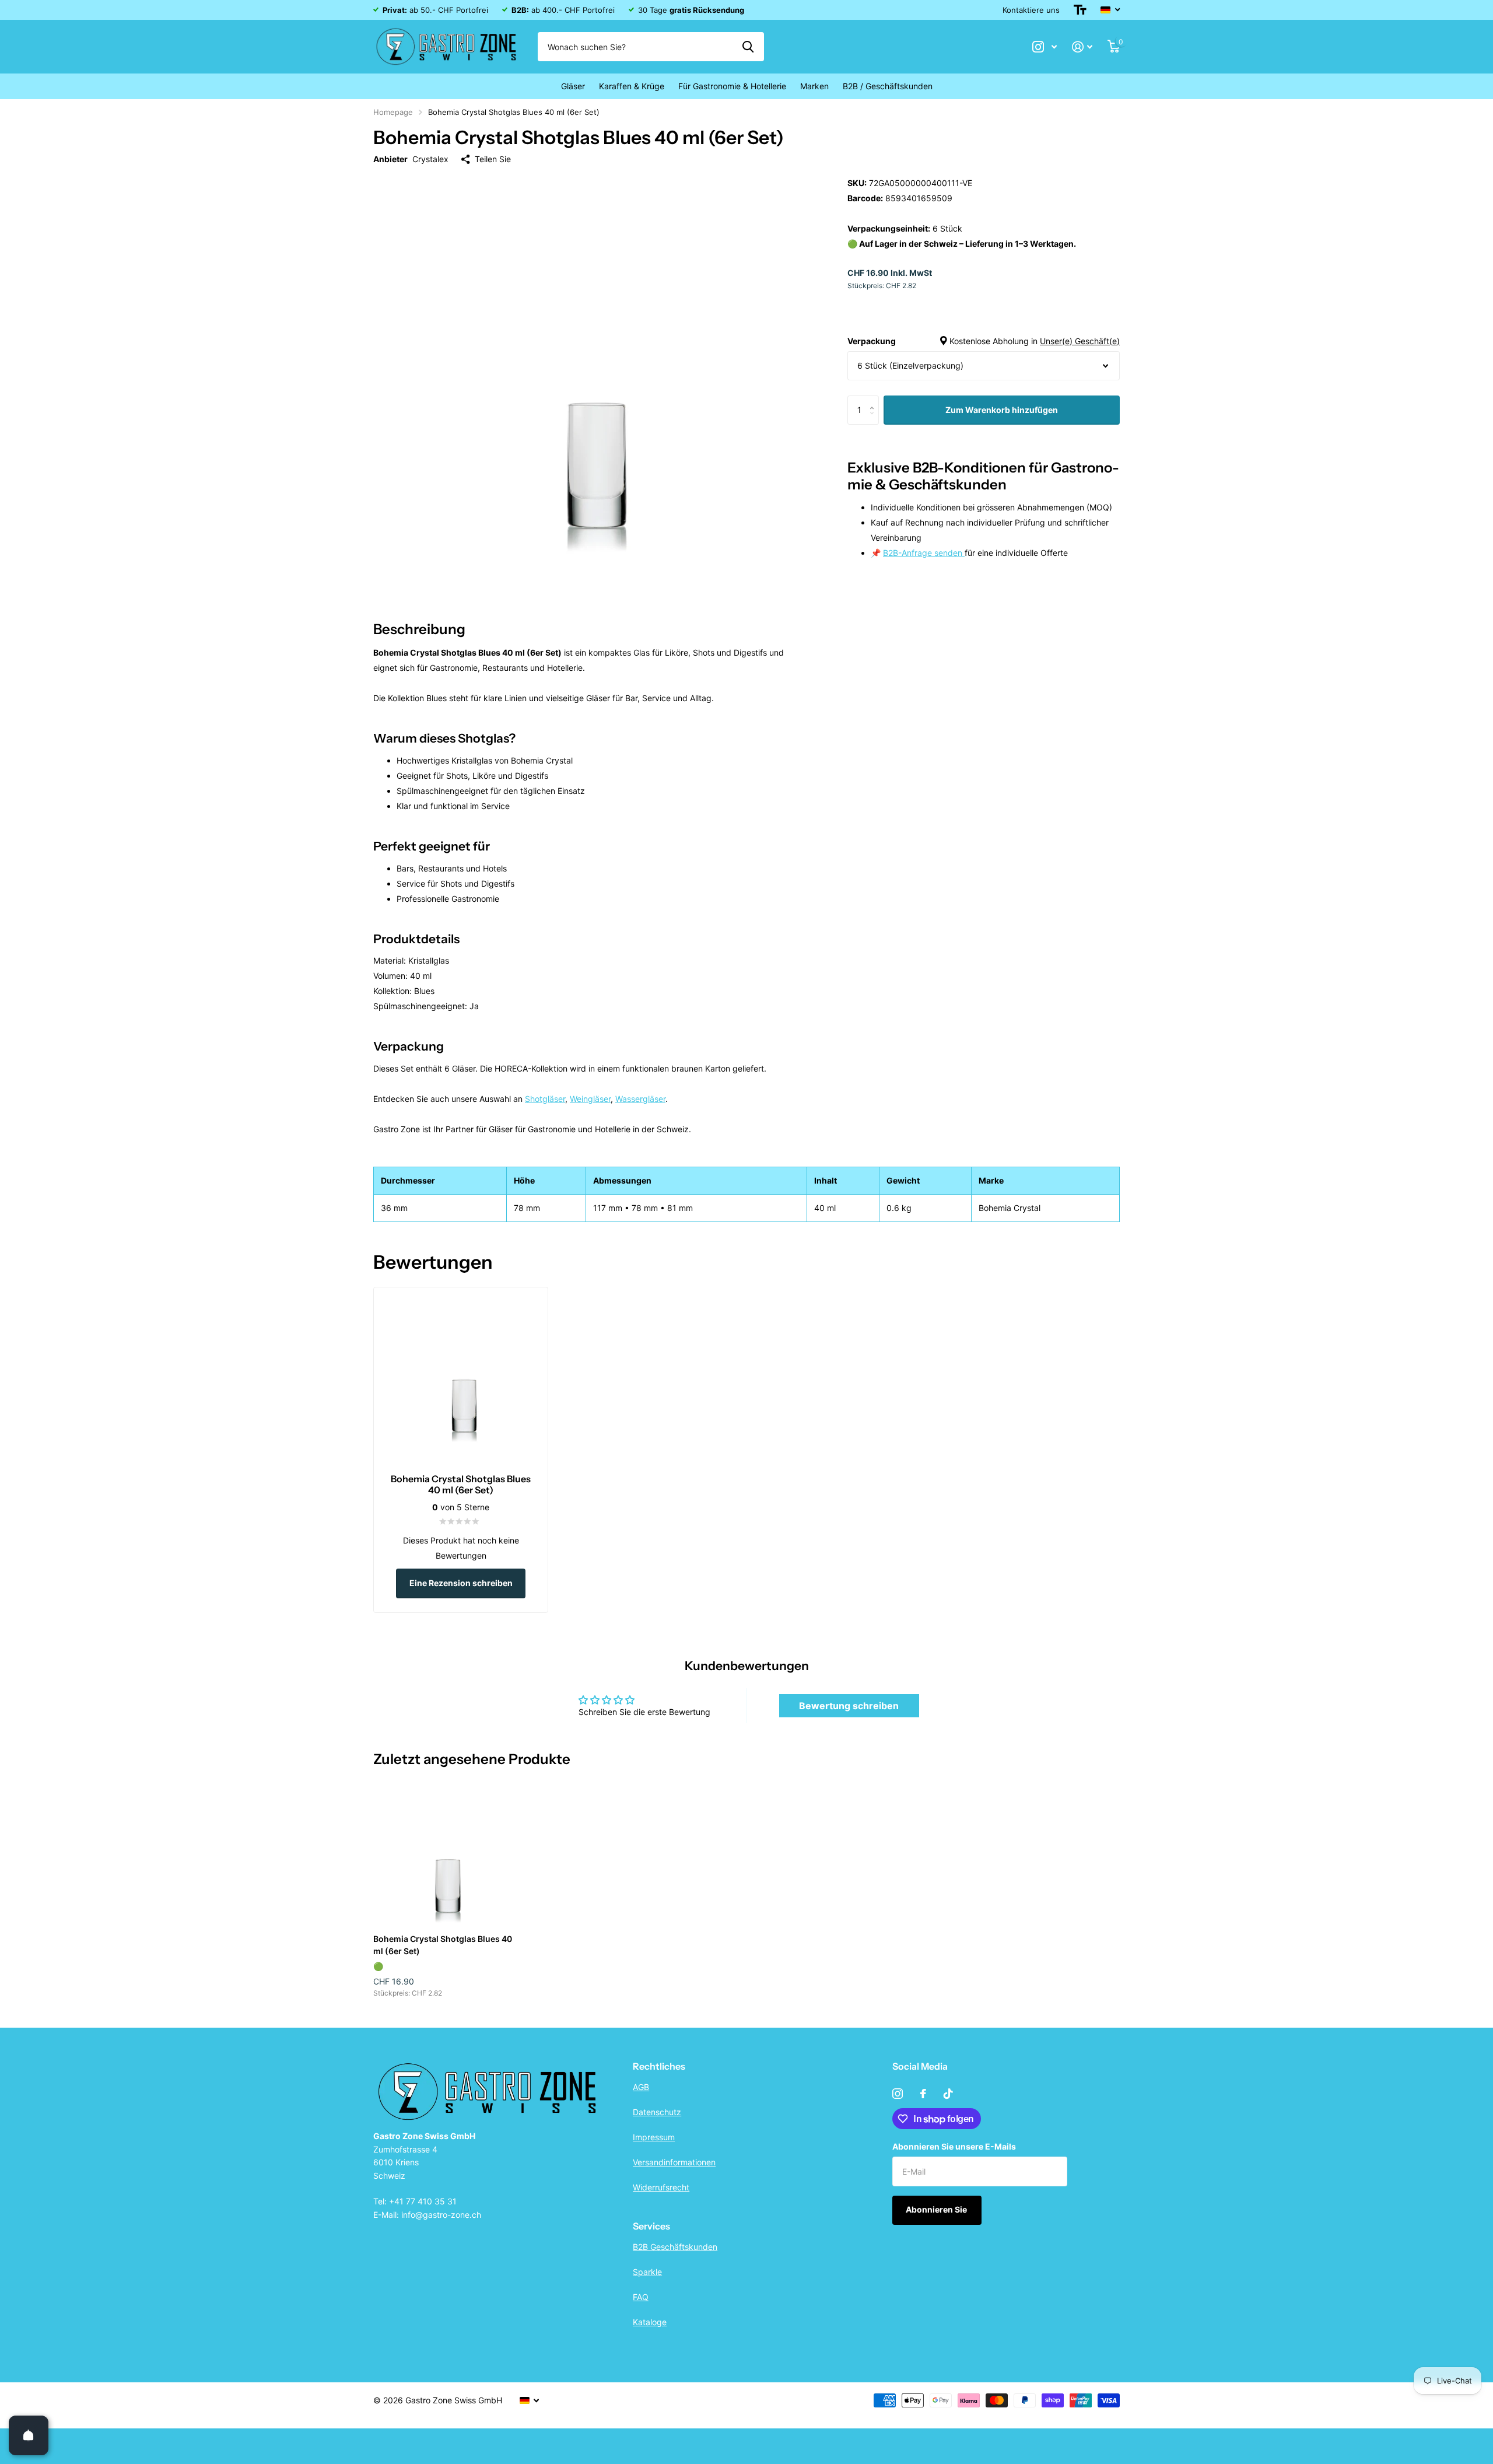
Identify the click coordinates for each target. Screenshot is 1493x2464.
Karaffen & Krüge (632, 86)
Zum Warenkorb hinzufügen (1002, 410)
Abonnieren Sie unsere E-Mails (954, 2146)
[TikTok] (948, 2094)
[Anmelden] (1082, 47)
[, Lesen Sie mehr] (1045, 47)
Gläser (573, 86)
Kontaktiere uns (1031, 10)
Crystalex (430, 159)
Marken (814, 86)
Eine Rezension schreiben (461, 1583)
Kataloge (650, 2322)
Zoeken (748, 47)
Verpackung (984, 341)
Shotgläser (545, 1099)
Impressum (654, 2137)
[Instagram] (898, 2094)
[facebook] (923, 2094)
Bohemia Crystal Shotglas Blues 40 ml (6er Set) (443, 1945)
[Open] (29, 2435)
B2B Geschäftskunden (675, 2247)
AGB (641, 2087)
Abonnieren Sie (937, 2209)
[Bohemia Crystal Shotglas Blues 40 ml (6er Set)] (444, 1854)
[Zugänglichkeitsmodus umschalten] (1080, 10)
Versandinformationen (674, 2162)
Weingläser (590, 1099)
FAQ (641, 2297)
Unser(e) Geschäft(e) (1080, 341)
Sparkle (647, 2272)
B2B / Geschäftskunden (888, 86)
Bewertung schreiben (849, 1706)
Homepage (393, 112)
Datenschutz (657, 2112)
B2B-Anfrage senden (924, 553)
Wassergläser (640, 1099)
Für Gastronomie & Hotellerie (732, 86)
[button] (875, 400)
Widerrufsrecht (661, 2187)
